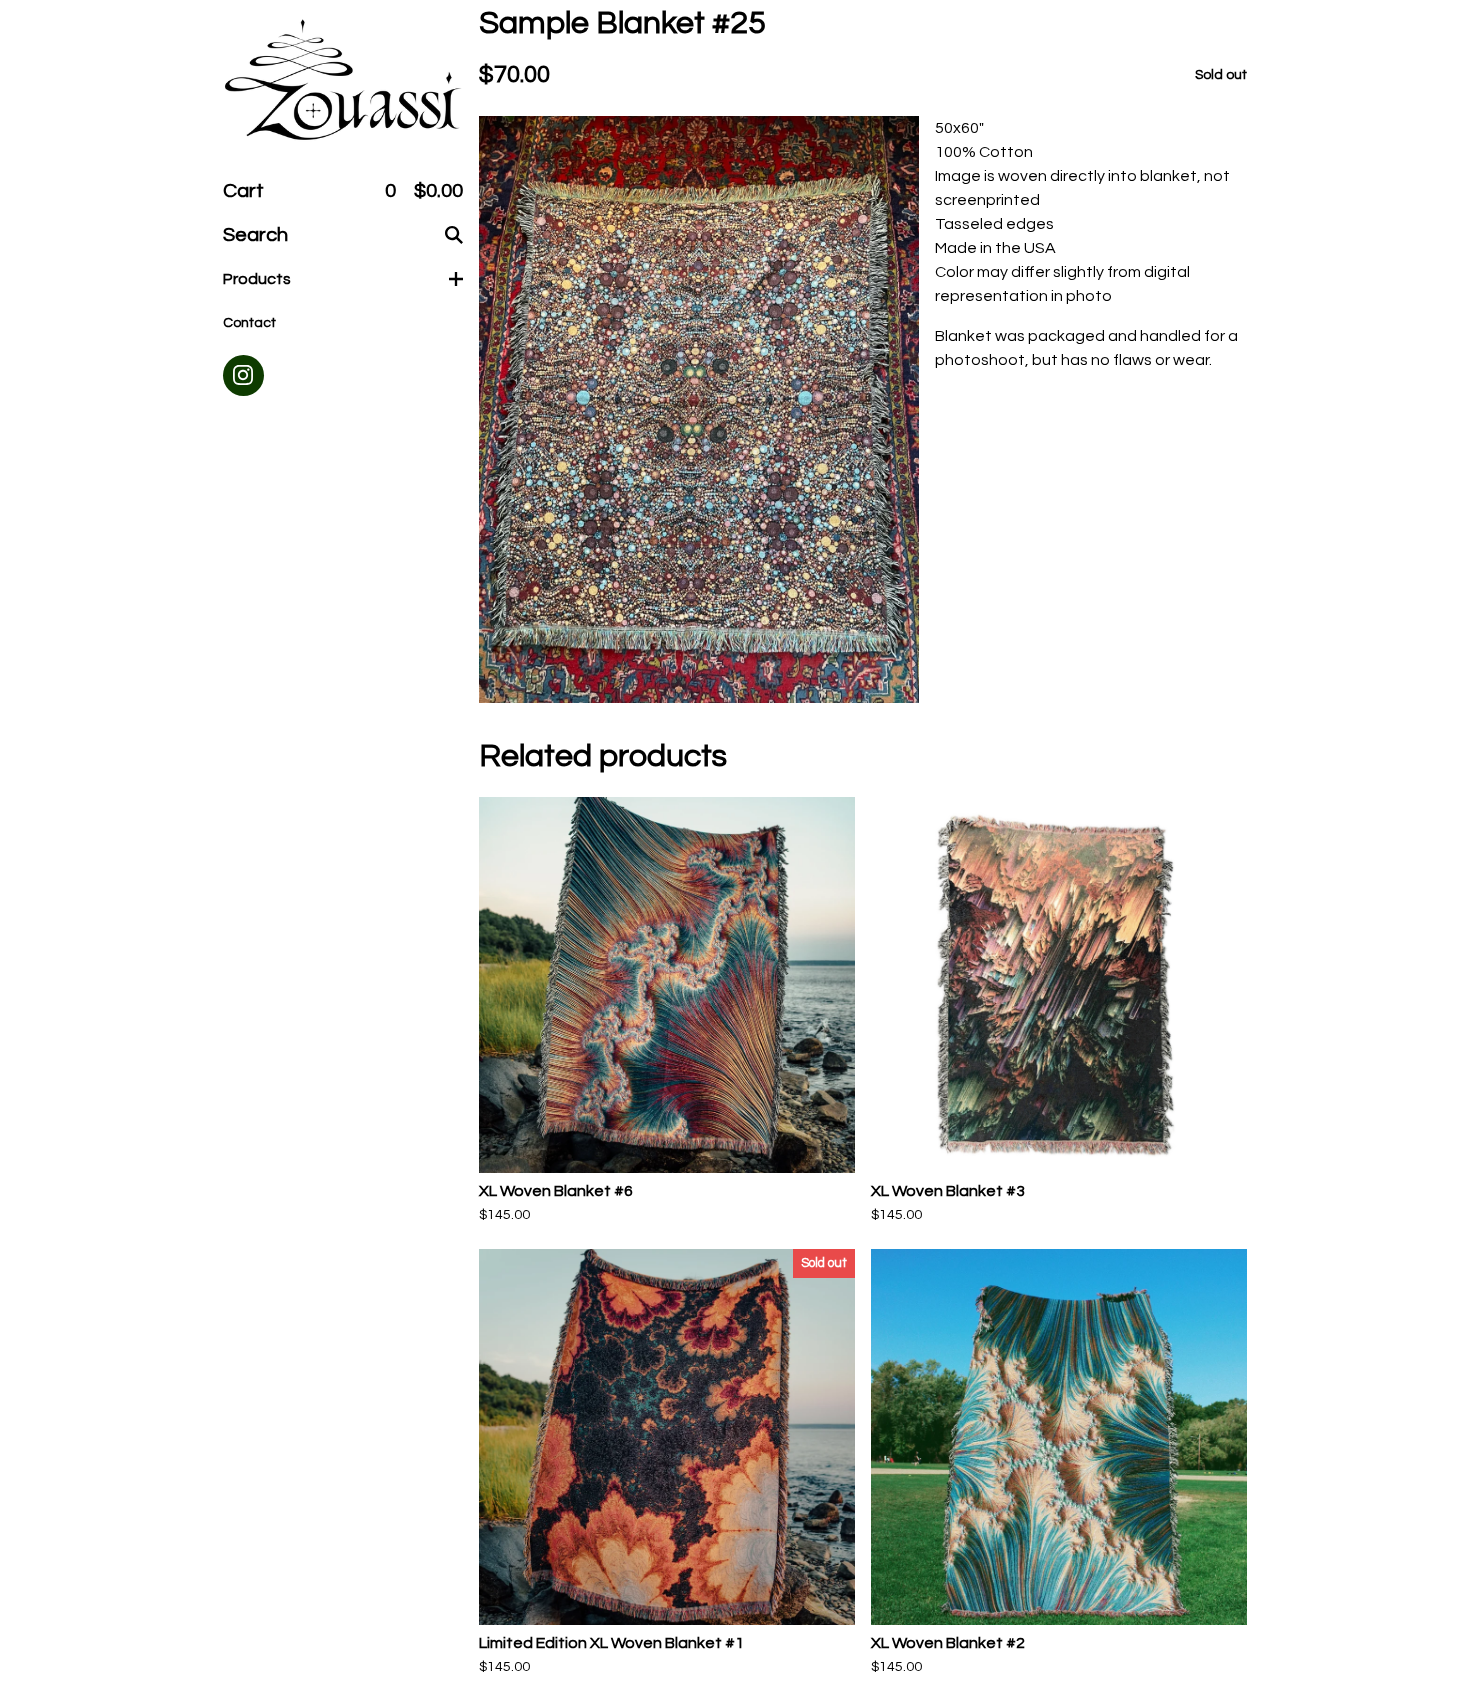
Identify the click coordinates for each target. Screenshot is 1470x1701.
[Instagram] (243, 375)
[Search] (454, 235)
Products (257, 279)
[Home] (343, 81)
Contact (249, 323)
